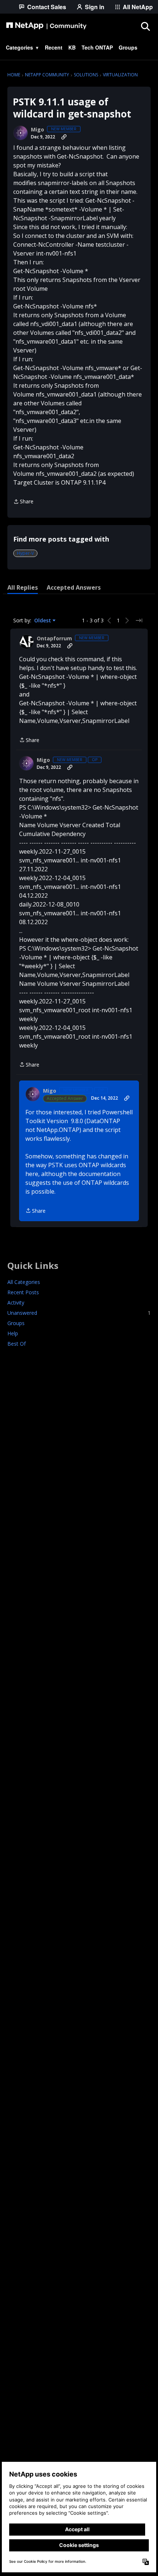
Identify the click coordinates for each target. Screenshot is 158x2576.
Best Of (17, 1344)
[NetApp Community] (46, 26)
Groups (16, 1323)
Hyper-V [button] (25, 553)
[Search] (145, 26)
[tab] (23, 587)
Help (13, 1333)
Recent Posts (23, 1292)
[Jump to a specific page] (139, 621)
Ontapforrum (54, 638)
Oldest (43, 621)
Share (23, 502)
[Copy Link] (64, 137)
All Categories (24, 1282)
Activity (16, 1303)
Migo (37, 130)
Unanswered (79, 1313)
